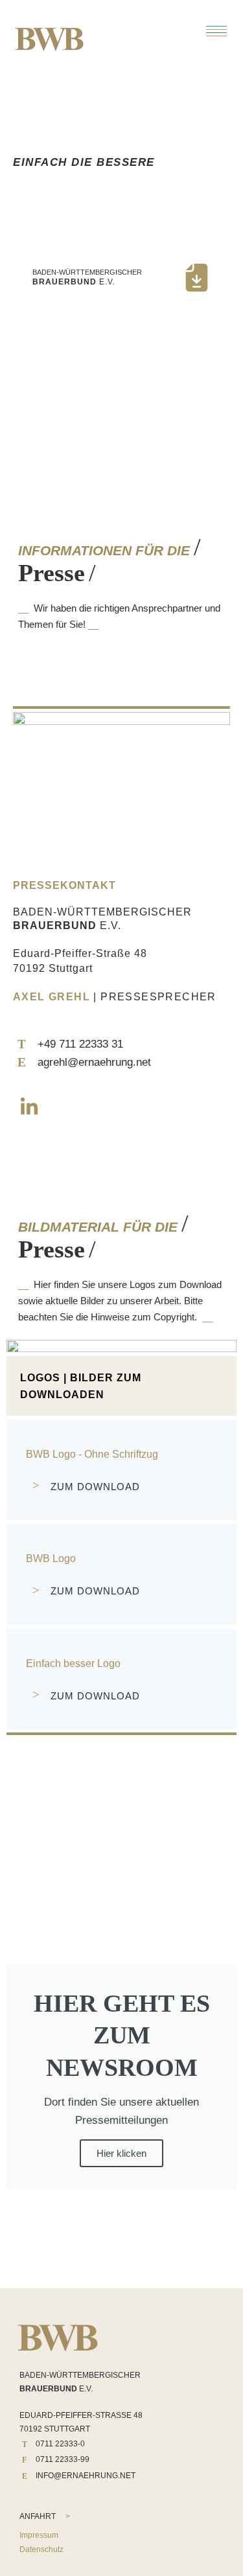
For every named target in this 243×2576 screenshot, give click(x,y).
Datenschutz (41, 2549)
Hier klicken (121, 2153)
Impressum (39, 2535)
